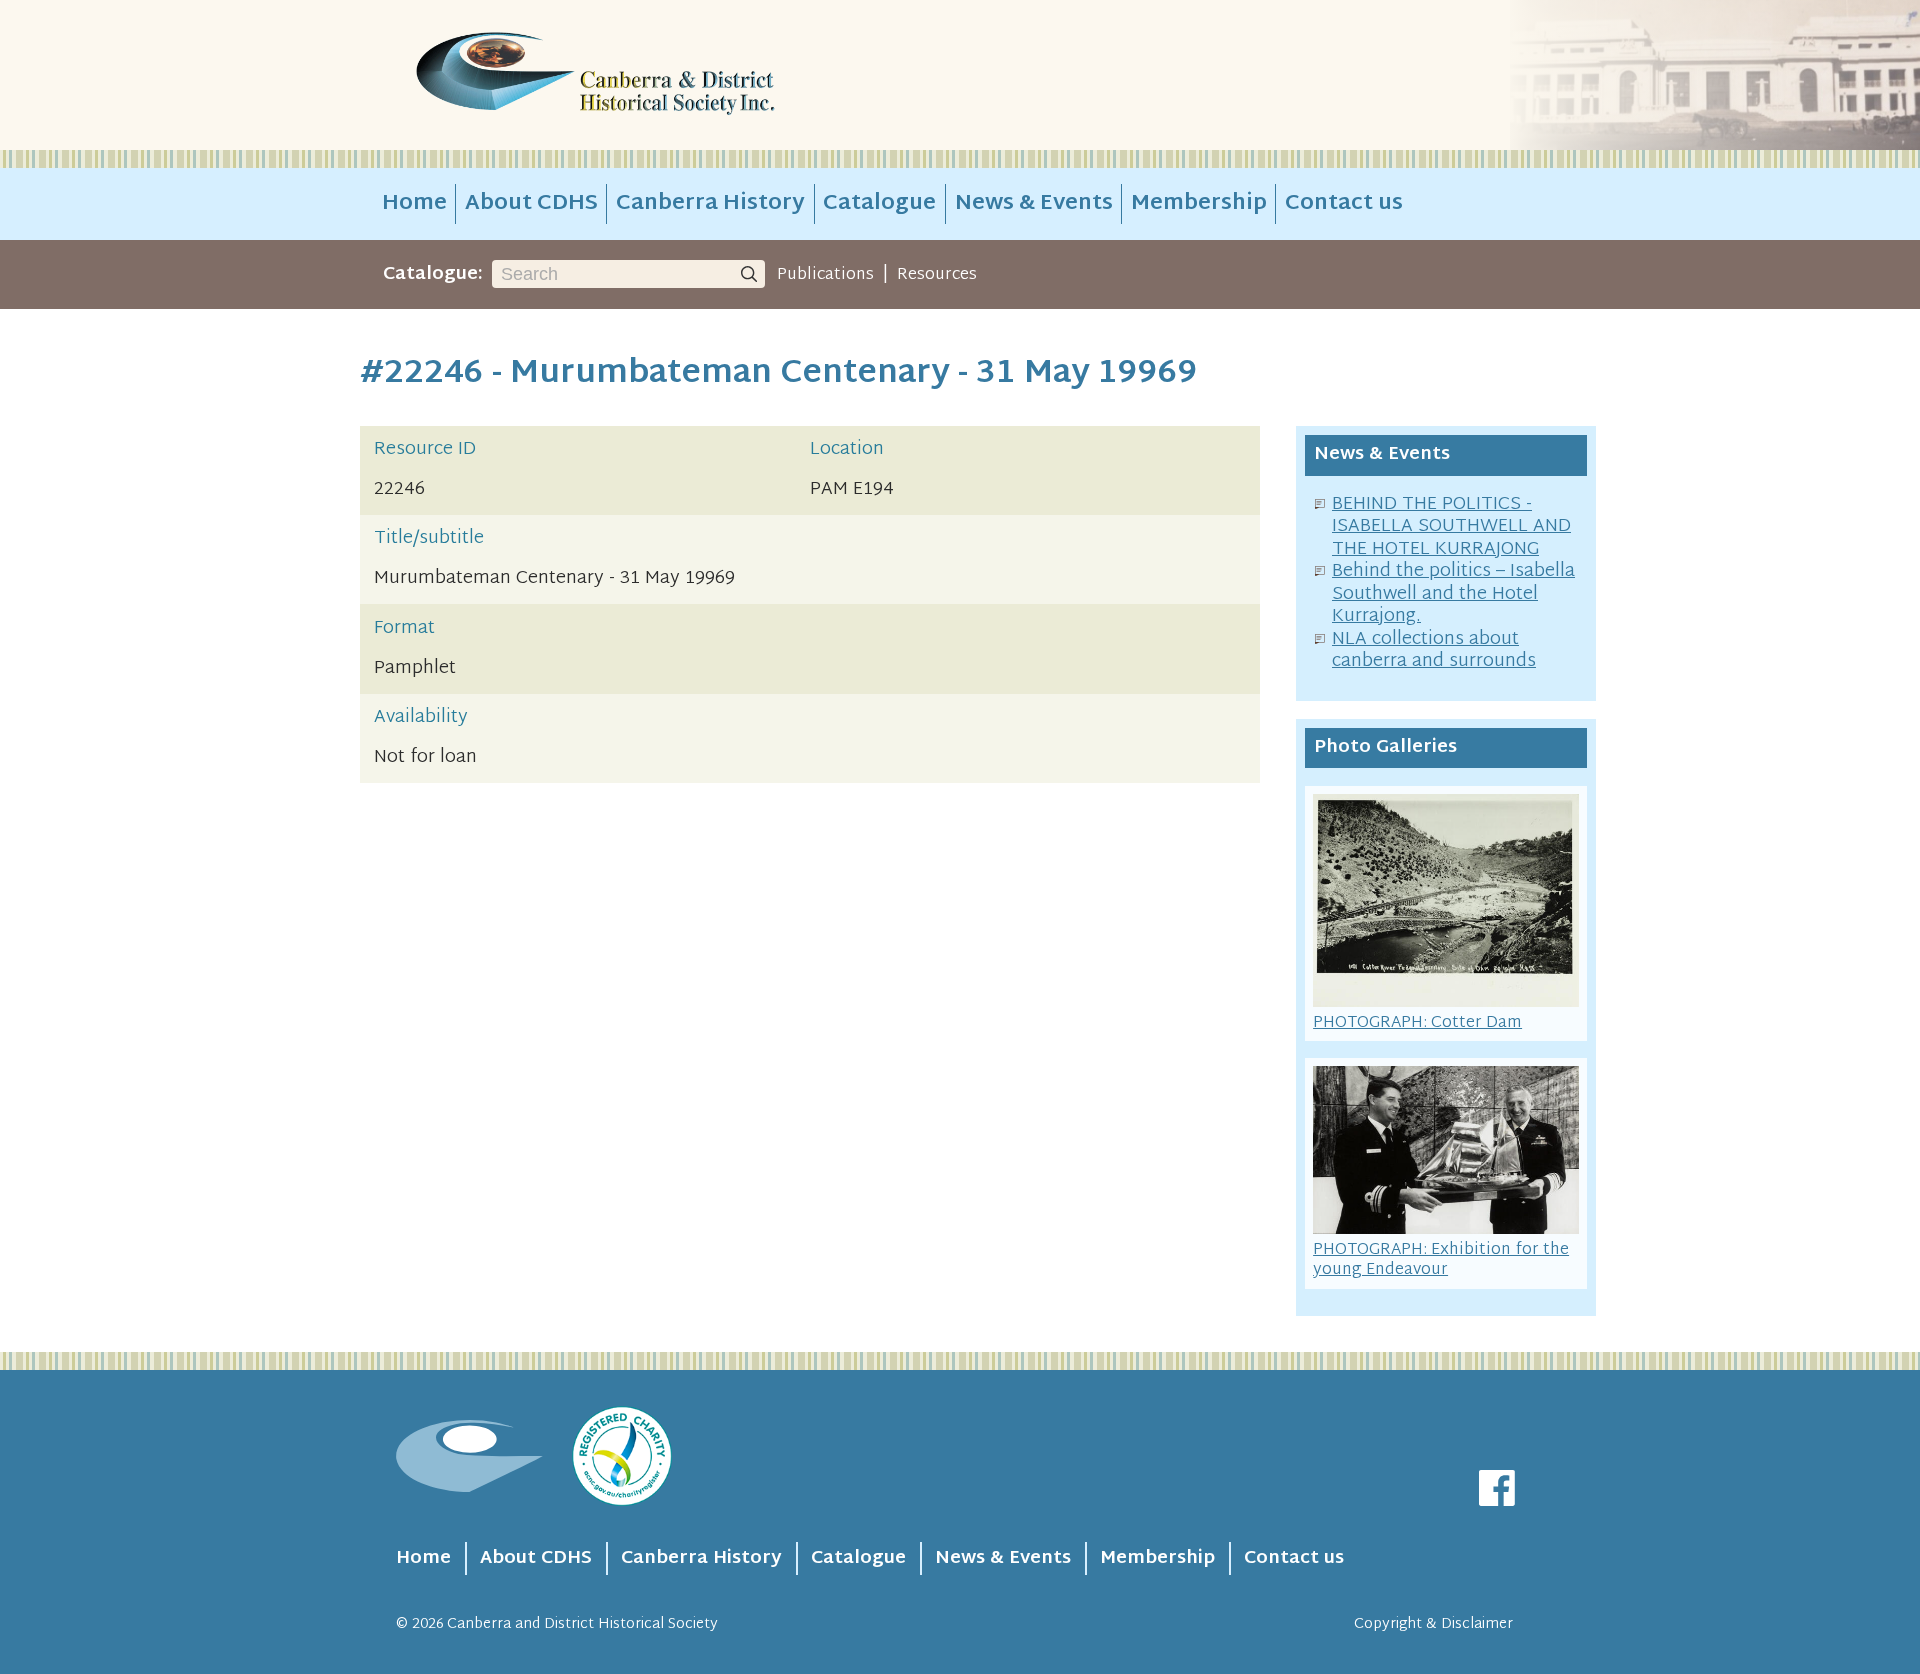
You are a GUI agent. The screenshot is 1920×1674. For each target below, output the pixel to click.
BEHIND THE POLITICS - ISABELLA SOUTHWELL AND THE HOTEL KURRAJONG (1451, 527)
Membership (1199, 204)
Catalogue (879, 204)
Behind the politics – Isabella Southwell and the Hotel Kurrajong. (1453, 594)
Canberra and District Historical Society (582, 1624)
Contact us (1344, 204)
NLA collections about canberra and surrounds (1434, 651)
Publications (825, 275)
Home (414, 204)
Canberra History (710, 204)
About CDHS (531, 204)
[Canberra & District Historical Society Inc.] (666, 75)
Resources (937, 275)
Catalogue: (433, 274)
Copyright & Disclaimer (1433, 1624)
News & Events (1034, 204)
